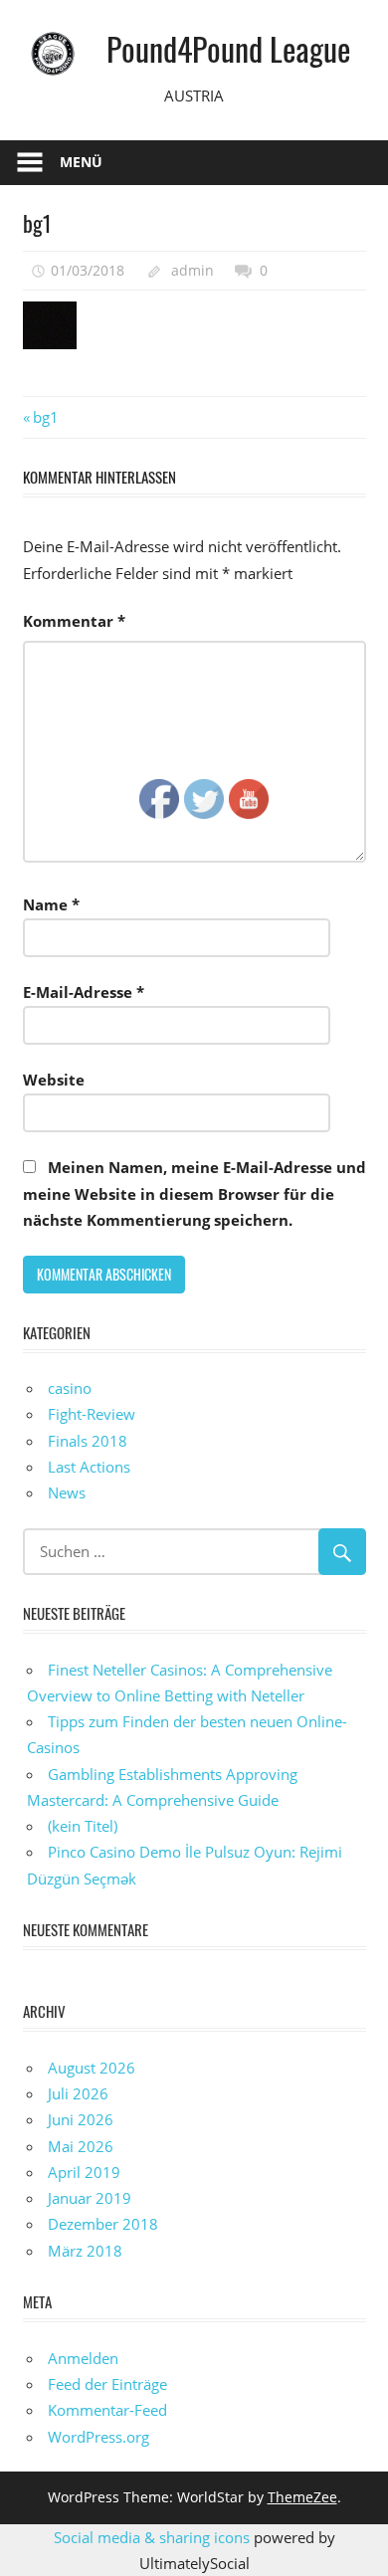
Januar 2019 (90, 2198)
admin (193, 270)
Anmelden (83, 2358)
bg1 (45, 417)
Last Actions (89, 1467)
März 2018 (85, 2251)
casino (70, 1388)
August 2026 (92, 2068)
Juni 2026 (81, 2119)
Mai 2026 (81, 2146)
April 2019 (84, 2172)
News (67, 1492)
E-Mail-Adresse (84, 992)
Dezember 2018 (103, 2224)
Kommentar (74, 621)
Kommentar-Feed (107, 2410)
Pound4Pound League (228, 48)
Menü (81, 162)
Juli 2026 (78, 2093)
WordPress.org (98, 2437)
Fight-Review (92, 1414)
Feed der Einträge (107, 2384)
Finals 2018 (88, 1441)
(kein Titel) (83, 1826)
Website (54, 1080)
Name (51, 904)
